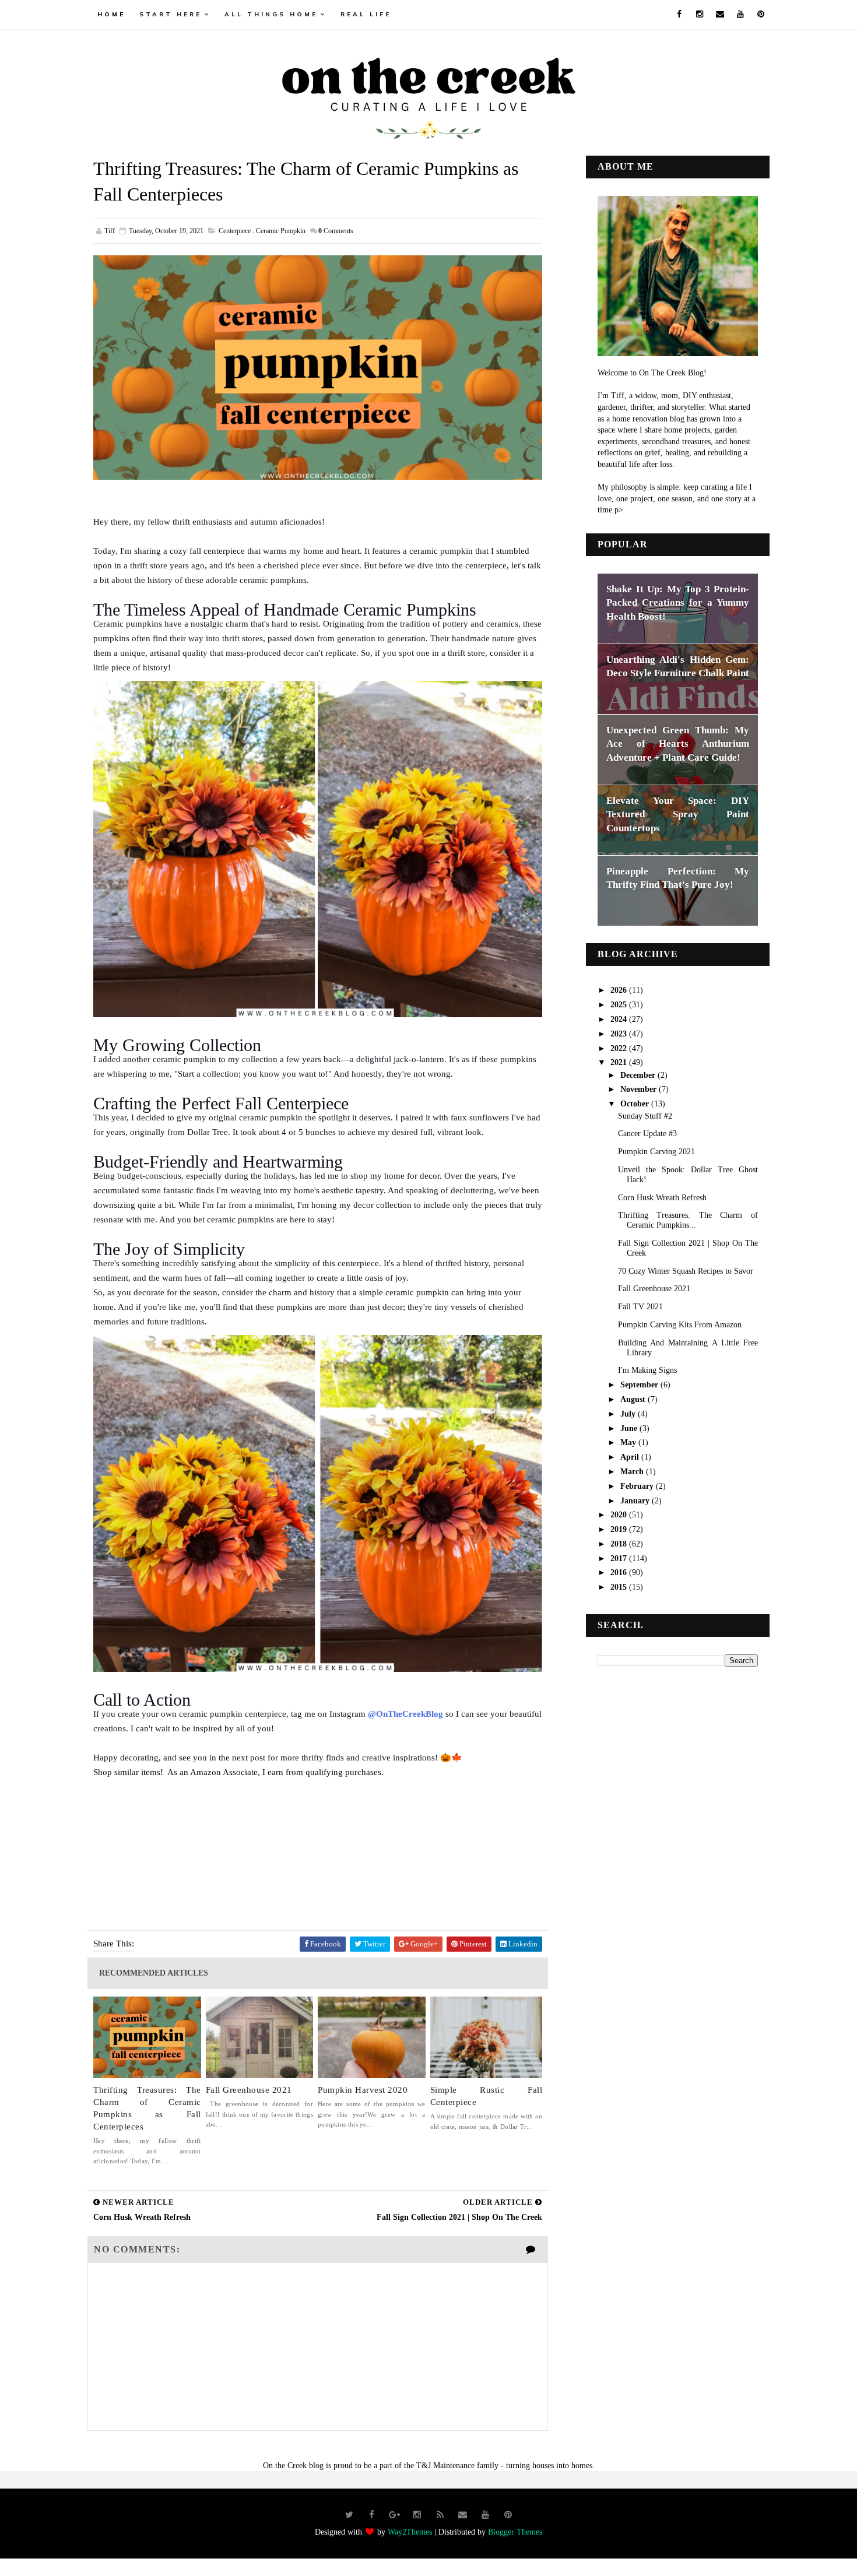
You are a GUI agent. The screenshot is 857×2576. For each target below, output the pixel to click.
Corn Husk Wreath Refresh (662, 1198)
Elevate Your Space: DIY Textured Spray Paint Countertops (678, 814)
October (636, 1104)
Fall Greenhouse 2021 (249, 2090)
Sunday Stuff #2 (645, 1116)
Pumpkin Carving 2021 (656, 1152)
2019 (620, 1529)
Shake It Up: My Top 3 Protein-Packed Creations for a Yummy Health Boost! (678, 603)
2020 (620, 1515)
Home (111, 14)
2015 (620, 1587)
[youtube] (740, 15)
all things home (271, 14)
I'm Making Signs (647, 1370)
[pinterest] (761, 15)
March (633, 1472)
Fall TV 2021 (640, 1307)
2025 (620, 1005)
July (629, 1414)
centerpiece (235, 231)
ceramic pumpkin (281, 231)
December (639, 1075)
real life (366, 14)
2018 (620, 1544)
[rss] (440, 2515)
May (629, 1442)
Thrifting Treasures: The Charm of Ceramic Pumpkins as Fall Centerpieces (147, 2108)
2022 (620, 1048)
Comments (336, 231)
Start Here (171, 14)
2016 (620, 1572)
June (630, 1428)
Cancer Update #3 (647, 1134)
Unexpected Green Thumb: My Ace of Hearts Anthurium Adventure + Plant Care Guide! (678, 744)
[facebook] (679, 15)
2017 (620, 1558)
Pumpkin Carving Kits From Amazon (680, 1325)
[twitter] (349, 2515)
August (634, 1399)
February (638, 1486)
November (640, 1089)
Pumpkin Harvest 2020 (363, 2090)
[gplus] (395, 2515)
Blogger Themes (515, 2532)
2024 (620, 1019)
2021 (620, 1062)
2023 (620, 1034)
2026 (620, 990)
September (640, 1385)
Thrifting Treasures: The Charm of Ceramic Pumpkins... (688, 1220)
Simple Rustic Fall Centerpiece (487, 2096)
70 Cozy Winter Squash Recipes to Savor (686, 1271)
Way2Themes (410, 2532)
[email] (720, 15)
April (631, 1457)
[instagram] (700, 15)
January (636, 1501)
